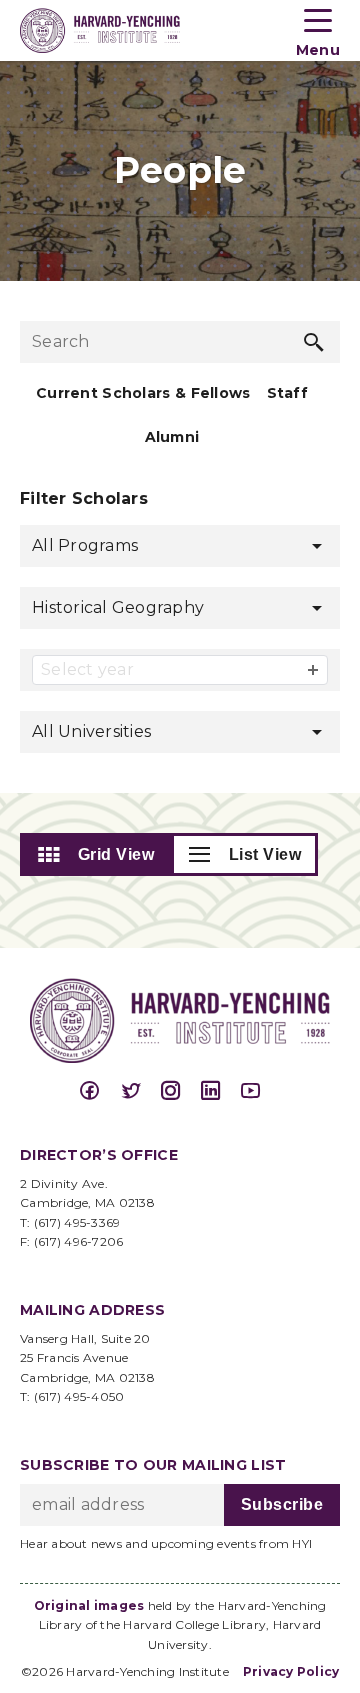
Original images (89, 1605)
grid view (116, 854)
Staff (287, 393)
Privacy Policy (291, 1671)
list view (265, 854)
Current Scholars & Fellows (143, 393)
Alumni (172, 437)
